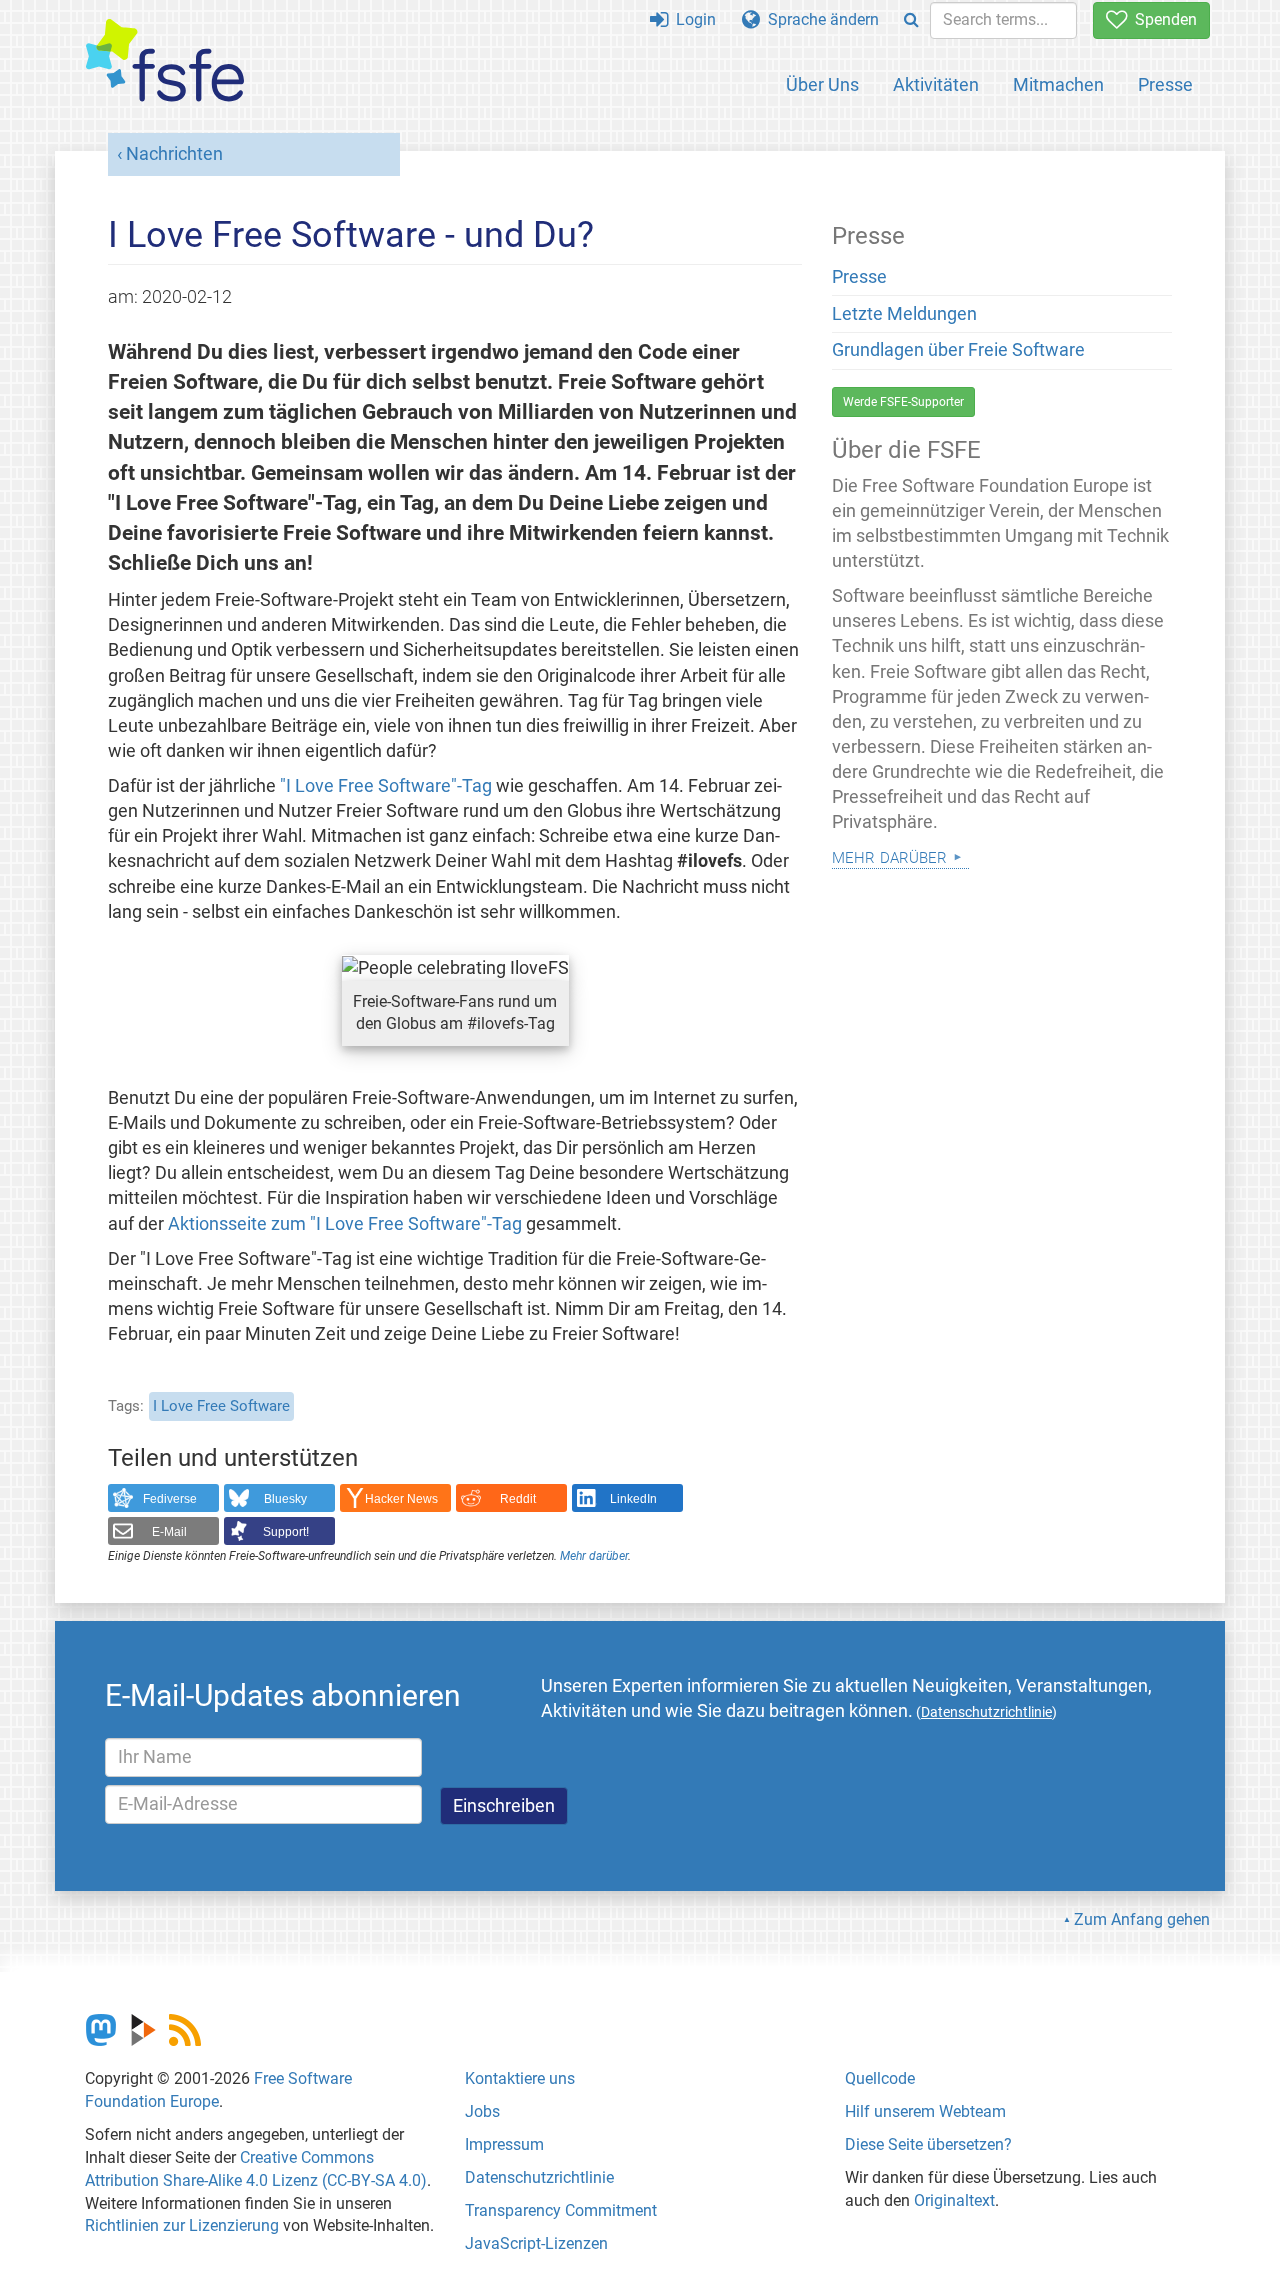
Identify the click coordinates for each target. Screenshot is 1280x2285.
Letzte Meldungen (904, 314)
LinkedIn (633, 1499)
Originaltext (954, 2200)
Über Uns (822, 84)
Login (692, 19)
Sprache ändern (819, 19)
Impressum (504, 2144)
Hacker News (401, 1499)
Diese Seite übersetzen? (928, 2144)
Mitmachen (1058, 84)
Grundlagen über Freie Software (958, 350)
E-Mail (169, 1532)
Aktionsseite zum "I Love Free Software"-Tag (345, 1224)
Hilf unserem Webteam (925, 2111)
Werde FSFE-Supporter (903, 402)
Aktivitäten (936, 84)
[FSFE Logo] (165, 61)
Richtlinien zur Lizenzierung (182, 2225)
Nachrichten (174, 154)
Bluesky (285, 1499)
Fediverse (170, 1499)
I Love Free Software (221, 1406)
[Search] (911, 20)
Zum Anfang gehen (1142, 1919)
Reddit (518, 1499)
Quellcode (880, 2078)
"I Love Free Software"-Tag (386, 786)
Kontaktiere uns (520, 2078)
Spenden (1162, 19)
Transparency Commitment (561, 2210)
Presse (1165, 84)
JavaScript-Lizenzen (536, 2243)
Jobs (482, 2111)
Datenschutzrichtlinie (539, 2177)
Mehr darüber (594, 1556)
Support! (286, 1532)
